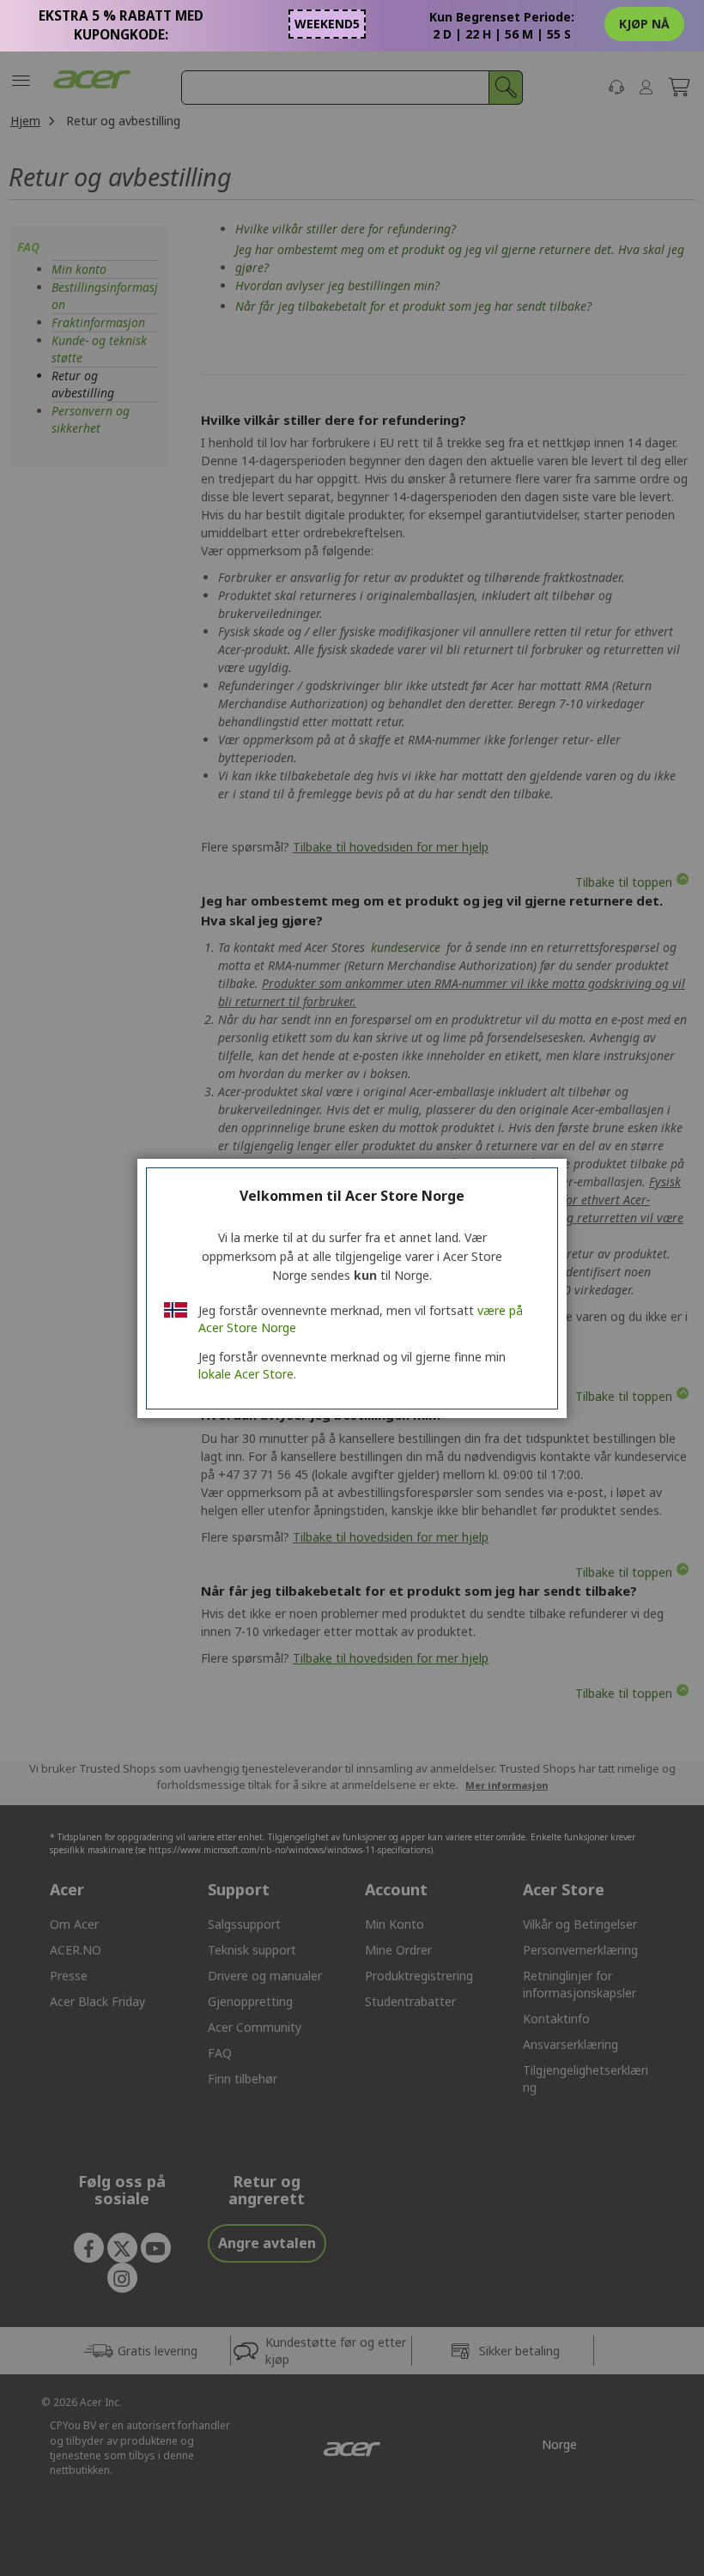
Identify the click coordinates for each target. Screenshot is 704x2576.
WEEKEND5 (327, 24)
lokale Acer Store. (247, 1374)
